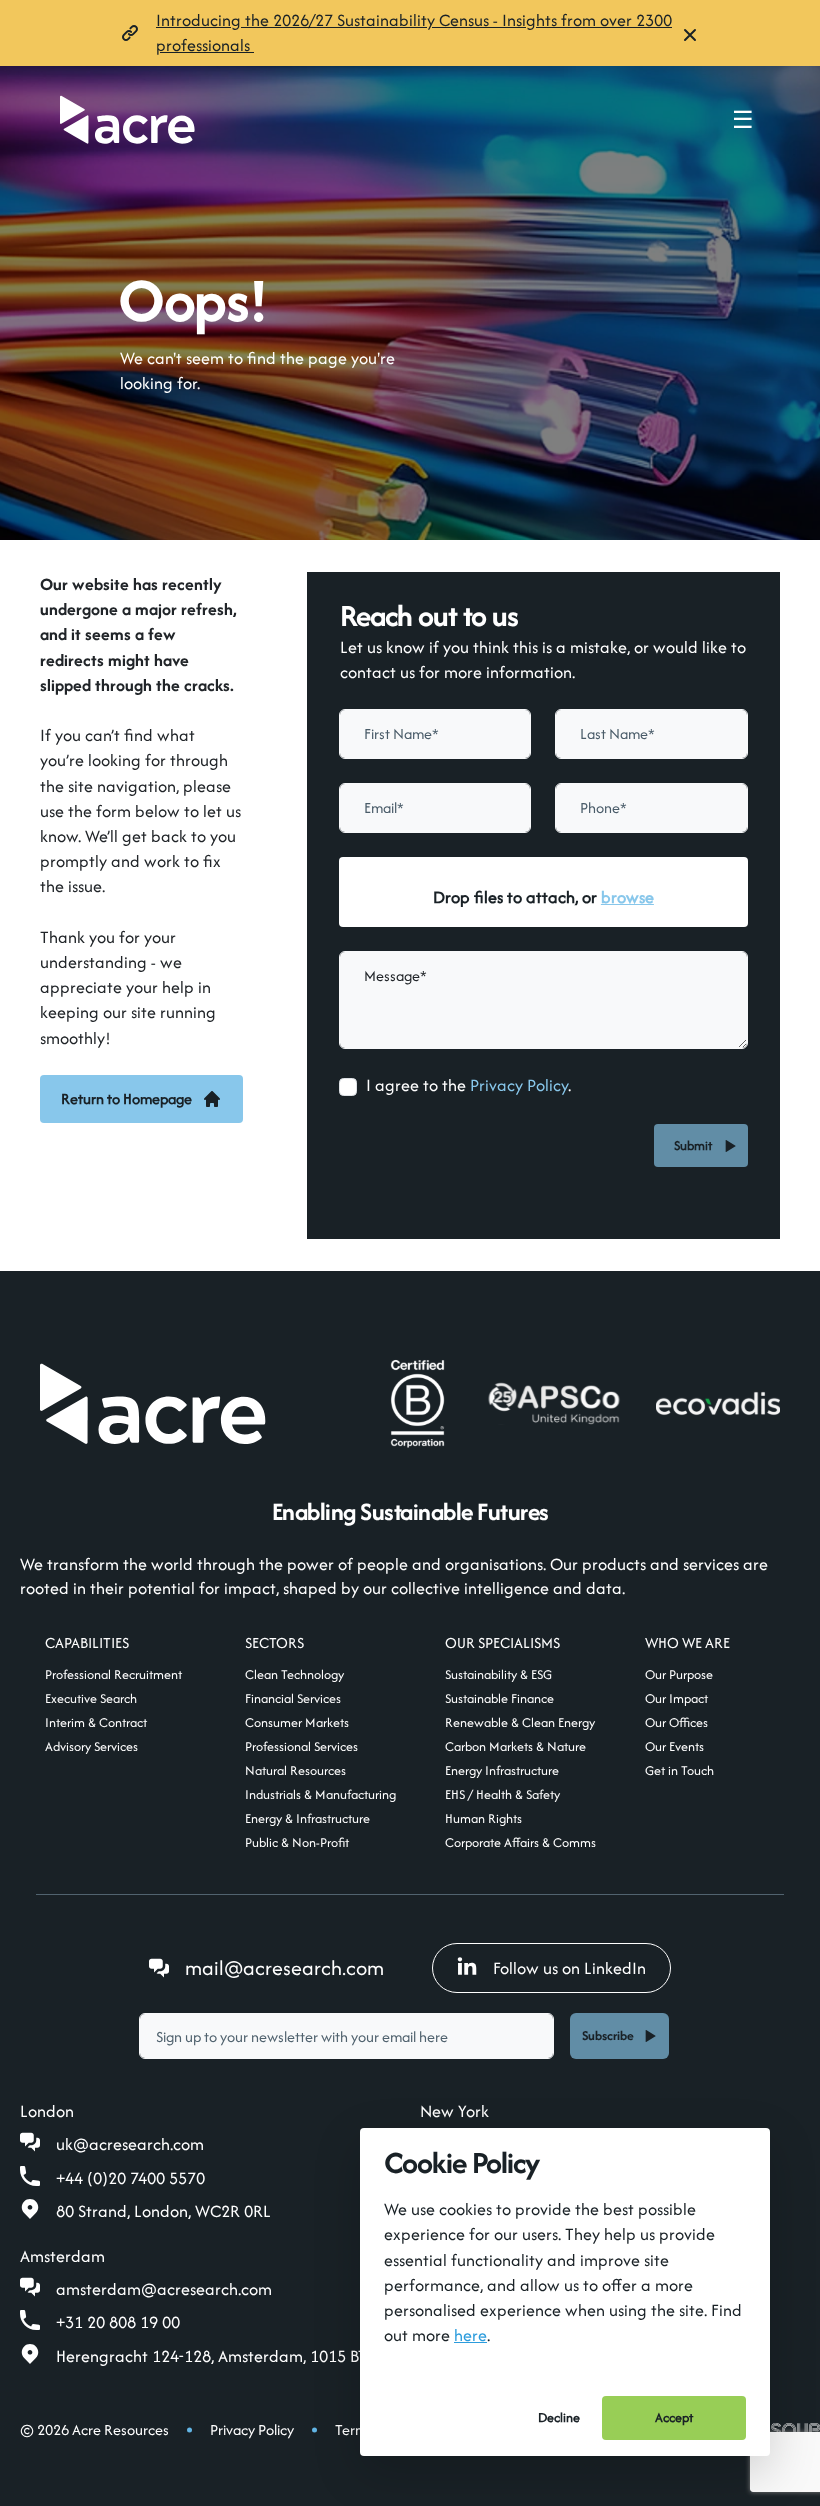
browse (627, 897)
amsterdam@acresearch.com (164, 2289)
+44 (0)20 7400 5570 (130, 2178)
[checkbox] (348, 1087)
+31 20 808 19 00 (118, 2322)
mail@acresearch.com (284, 1967)
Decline (559, 2417)
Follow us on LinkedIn (569, 1968)
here (470, 2335)
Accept (674, 2417)
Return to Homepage (126, 1098)
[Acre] (127, 119)
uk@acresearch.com (130, 2144)
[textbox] (435, 734)
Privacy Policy (519, 1085)
